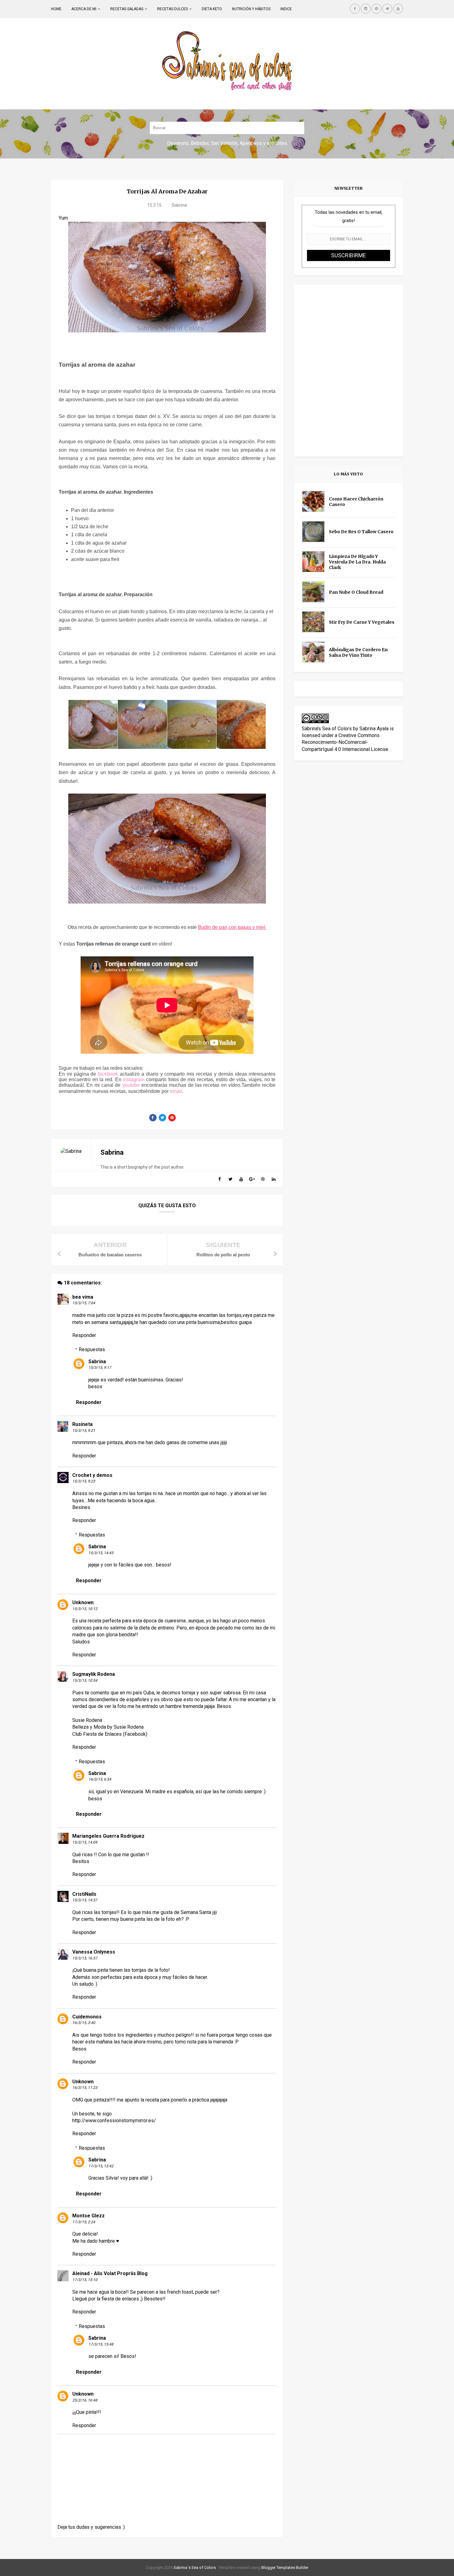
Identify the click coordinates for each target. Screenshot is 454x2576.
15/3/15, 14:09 (85, 1842)
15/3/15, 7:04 (84, 1303)
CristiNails (84, 1894)
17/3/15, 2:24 (84, 2222)
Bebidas (200, 143)
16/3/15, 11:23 (85, 2088)
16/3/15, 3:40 (84, 2023)
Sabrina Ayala (374, 729)
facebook (108, 1074)
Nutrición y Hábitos (251, 9)
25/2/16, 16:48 (85, 2400)
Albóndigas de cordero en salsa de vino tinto (358, 652)
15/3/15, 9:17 (100, 1368)
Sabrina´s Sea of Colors (194, 2568)
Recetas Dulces (172, 9)
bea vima (83, 1297)
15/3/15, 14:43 (101, 1553)
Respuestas (92, 1349)
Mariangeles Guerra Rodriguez (108, 1836)
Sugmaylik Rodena (94, 1674)
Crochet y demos (92, 1475)
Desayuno (178, 143)
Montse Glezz (88, 2216)
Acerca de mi (84, 9)
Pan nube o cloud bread (356, 592)
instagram (134, 1079)
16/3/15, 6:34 (100, 1779)
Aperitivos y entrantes (263, 143)
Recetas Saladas (127, 9)
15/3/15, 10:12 (85, 1609)
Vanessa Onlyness (94, 1952)
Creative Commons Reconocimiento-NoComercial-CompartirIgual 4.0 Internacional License (345, 742)
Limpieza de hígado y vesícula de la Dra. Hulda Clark (357, 562)
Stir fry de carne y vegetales (362, 622)
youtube (131, 1085)
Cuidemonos (87, 2017)
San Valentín (224, 143)
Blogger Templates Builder (285, 2568)
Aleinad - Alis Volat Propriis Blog (110, 2273)
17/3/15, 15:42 (101, 2166)
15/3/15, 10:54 (85, 1680)
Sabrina (97, 1362)
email (176, 1091)
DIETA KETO (212, 9)
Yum (63, 218)
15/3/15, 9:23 (84, 1481)
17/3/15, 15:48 (101, 2344)
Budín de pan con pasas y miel (232, 927)
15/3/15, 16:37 (85, 1958)
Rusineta (82, 1424)
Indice (286, 9)
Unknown (83, 1602)
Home (56, 9)
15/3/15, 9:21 (84, 1431)
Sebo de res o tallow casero (361, 532)
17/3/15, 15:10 (85, 2280)
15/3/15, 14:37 (85, 1900)
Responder (84, 1335)
